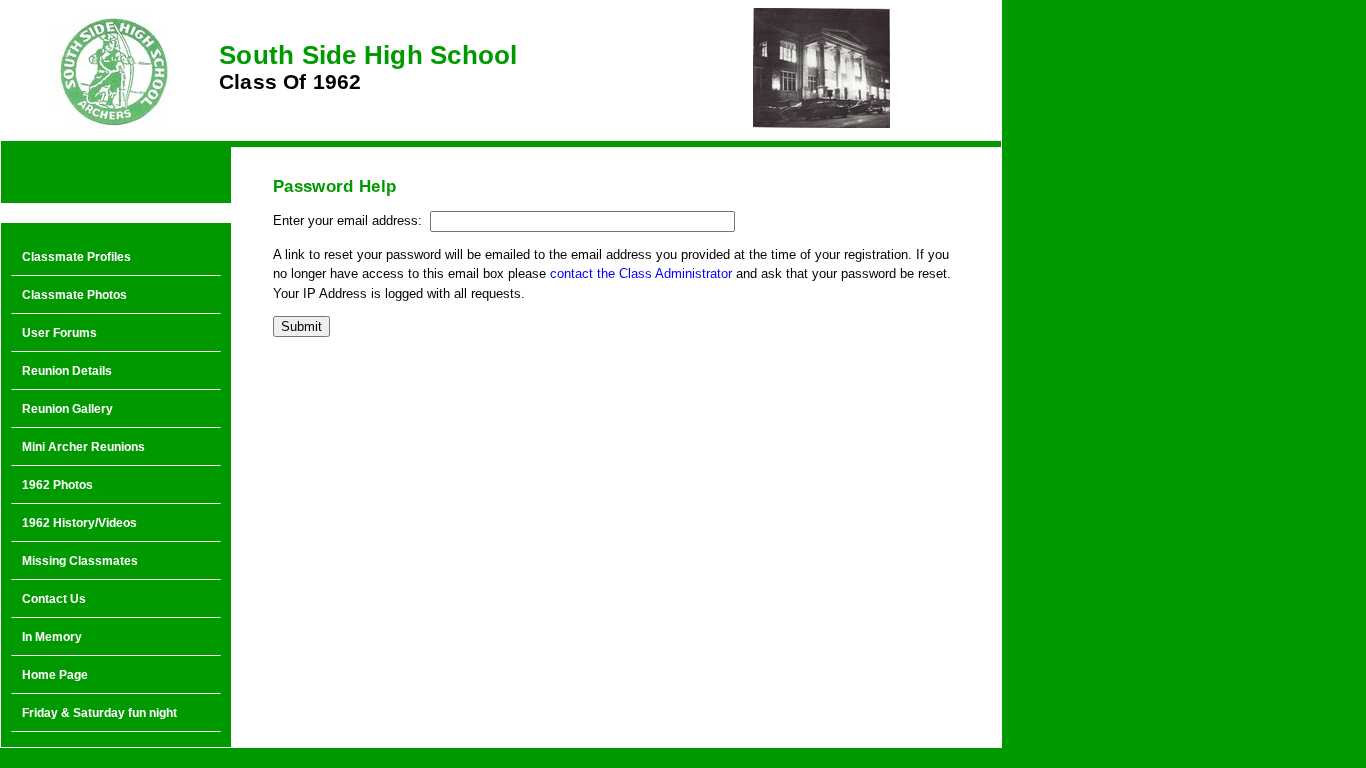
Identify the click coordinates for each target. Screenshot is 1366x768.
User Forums (59, 333)
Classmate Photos (74, 295)
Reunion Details (67, 371)
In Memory (52, 637)
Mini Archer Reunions (83, 447)
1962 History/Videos (79, 523)
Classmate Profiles (76, 257)
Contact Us (54, 599)
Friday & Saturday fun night (99, 713)
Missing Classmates (80, 561)
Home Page (55, 675)
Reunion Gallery (67, 409)
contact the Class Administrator (641, 273)
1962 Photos (57, 485)
